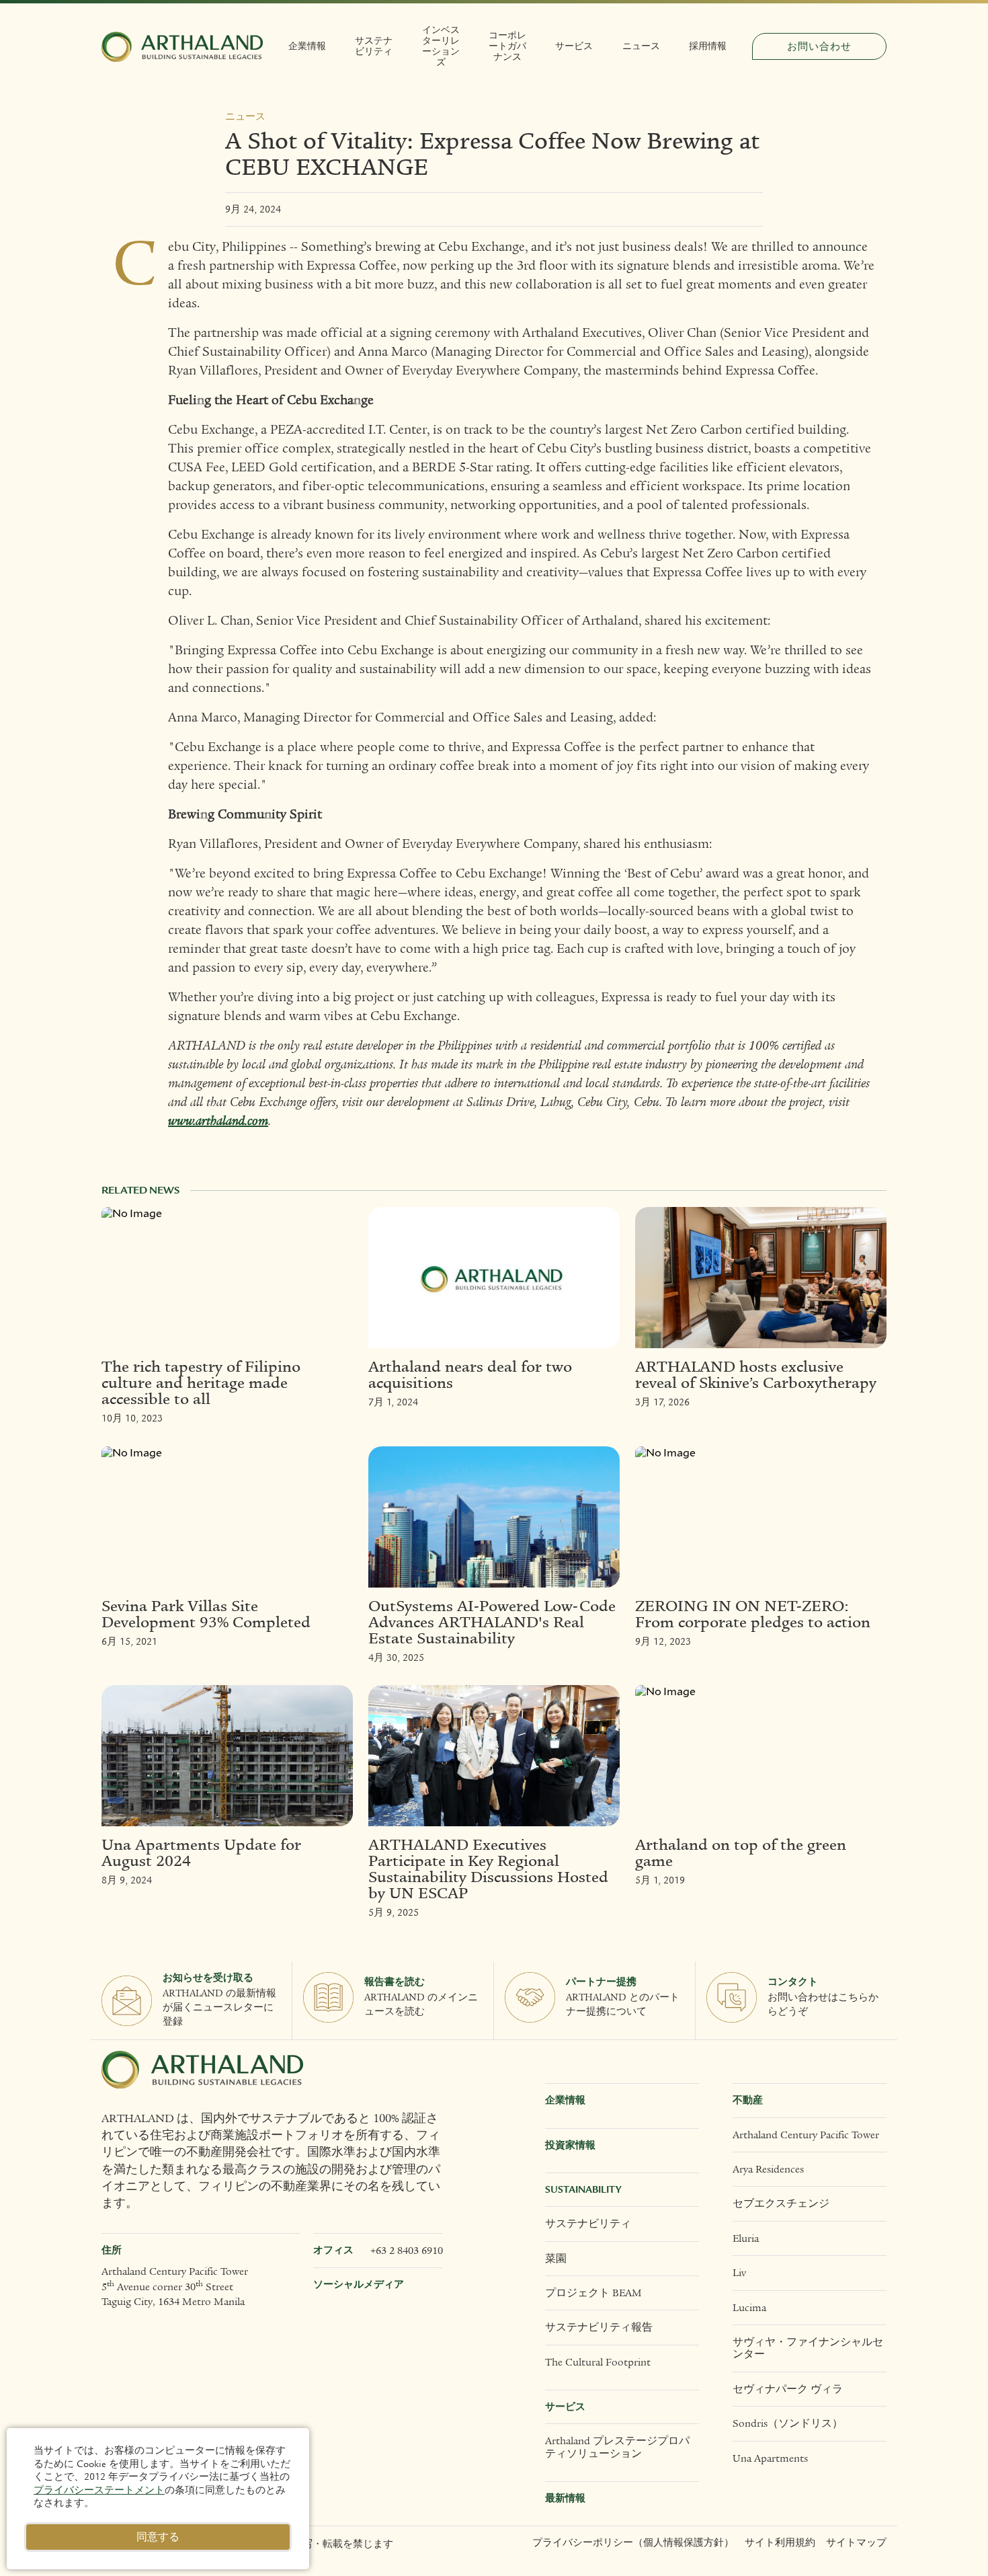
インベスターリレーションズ (441, 46)
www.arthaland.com (218, 1121)
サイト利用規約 (780, 2543)
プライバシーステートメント (99, 2490)
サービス (574, 46)
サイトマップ (856, 2543)
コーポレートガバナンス (507, 46)
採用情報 (708, 46)
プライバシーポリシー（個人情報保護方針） (633, 2543)
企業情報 (307, 46)
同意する (158, 2537)
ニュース (641, 46)
